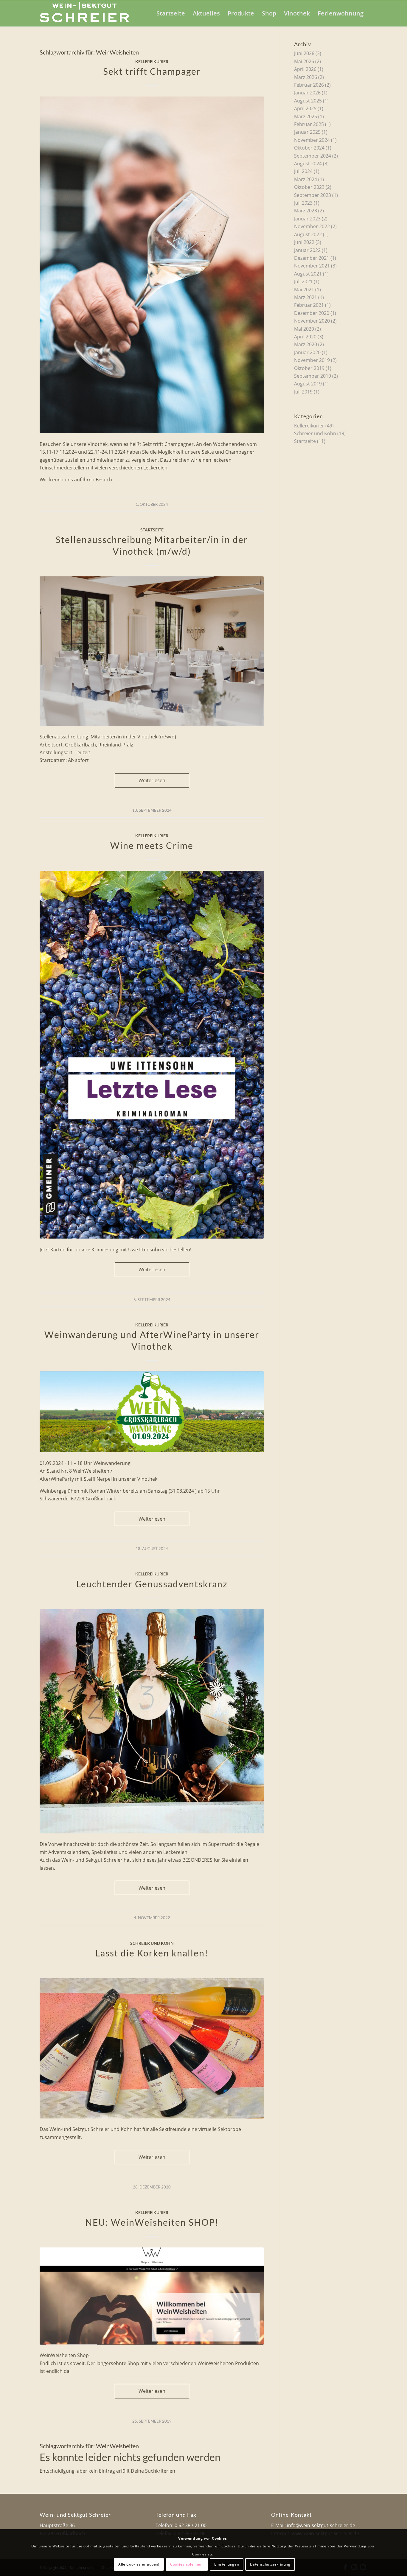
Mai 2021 (304, 290)
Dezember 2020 (312, 313)
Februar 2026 (309, 85)
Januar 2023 (307, 219)
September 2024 (313, 156)
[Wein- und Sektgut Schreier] (84, 13)
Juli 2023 (303, 203)
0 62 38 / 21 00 (191, 2525)
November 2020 (312, 321)
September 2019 (313, 376)
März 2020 (306, 344)
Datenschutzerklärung (270, 2564)
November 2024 (312, 140)
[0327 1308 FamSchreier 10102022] (152, 265)
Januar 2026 (307, 93)
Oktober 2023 (309, 187)
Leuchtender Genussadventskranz (152, 1584)
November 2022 (312, 226)
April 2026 (305, 69)
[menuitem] (171, 13)
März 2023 (306, 211)
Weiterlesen (152, 780)
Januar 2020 (307, 352)
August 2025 (308, 101)
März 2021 (306, 297)
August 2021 (308, 274)
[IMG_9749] (152, 1721)
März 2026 (306, 77)
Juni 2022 (304, 242)
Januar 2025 (307, 132)
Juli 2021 (303, 281)
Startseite (152, 530)
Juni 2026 (304, 53)
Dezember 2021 (312, 258)
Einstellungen (227, 2564)
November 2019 (312, 360)
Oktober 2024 (309, 148)
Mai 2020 (304, 329)
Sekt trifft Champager (152, 71)
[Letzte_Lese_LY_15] (152, 1055)
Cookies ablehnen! (187, 2564)
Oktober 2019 (309, 368)
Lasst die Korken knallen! (152, 1953)
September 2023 (313, 195)
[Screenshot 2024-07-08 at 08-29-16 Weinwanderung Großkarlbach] (152, 1412)
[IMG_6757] (152, 2048)
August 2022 (308, 234)
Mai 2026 (304, 61)
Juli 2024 (303, 171)
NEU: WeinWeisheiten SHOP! (152, 2222)
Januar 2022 (307, 250)
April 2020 (305, 337)
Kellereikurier (152, 62)
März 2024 (306, 179)
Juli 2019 (303, 392)
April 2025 (305, 108)
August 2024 (308, 164)
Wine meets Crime (152, 845)
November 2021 (312, 266)
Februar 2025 (309, 124)
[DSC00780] (152, 651)
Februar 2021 (309, 305)
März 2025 (306, 116)
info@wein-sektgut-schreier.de (321, 2525)
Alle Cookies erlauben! (139, 2564)
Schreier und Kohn (152, 1943)
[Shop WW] (152, 2296)
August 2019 (308, 384)
